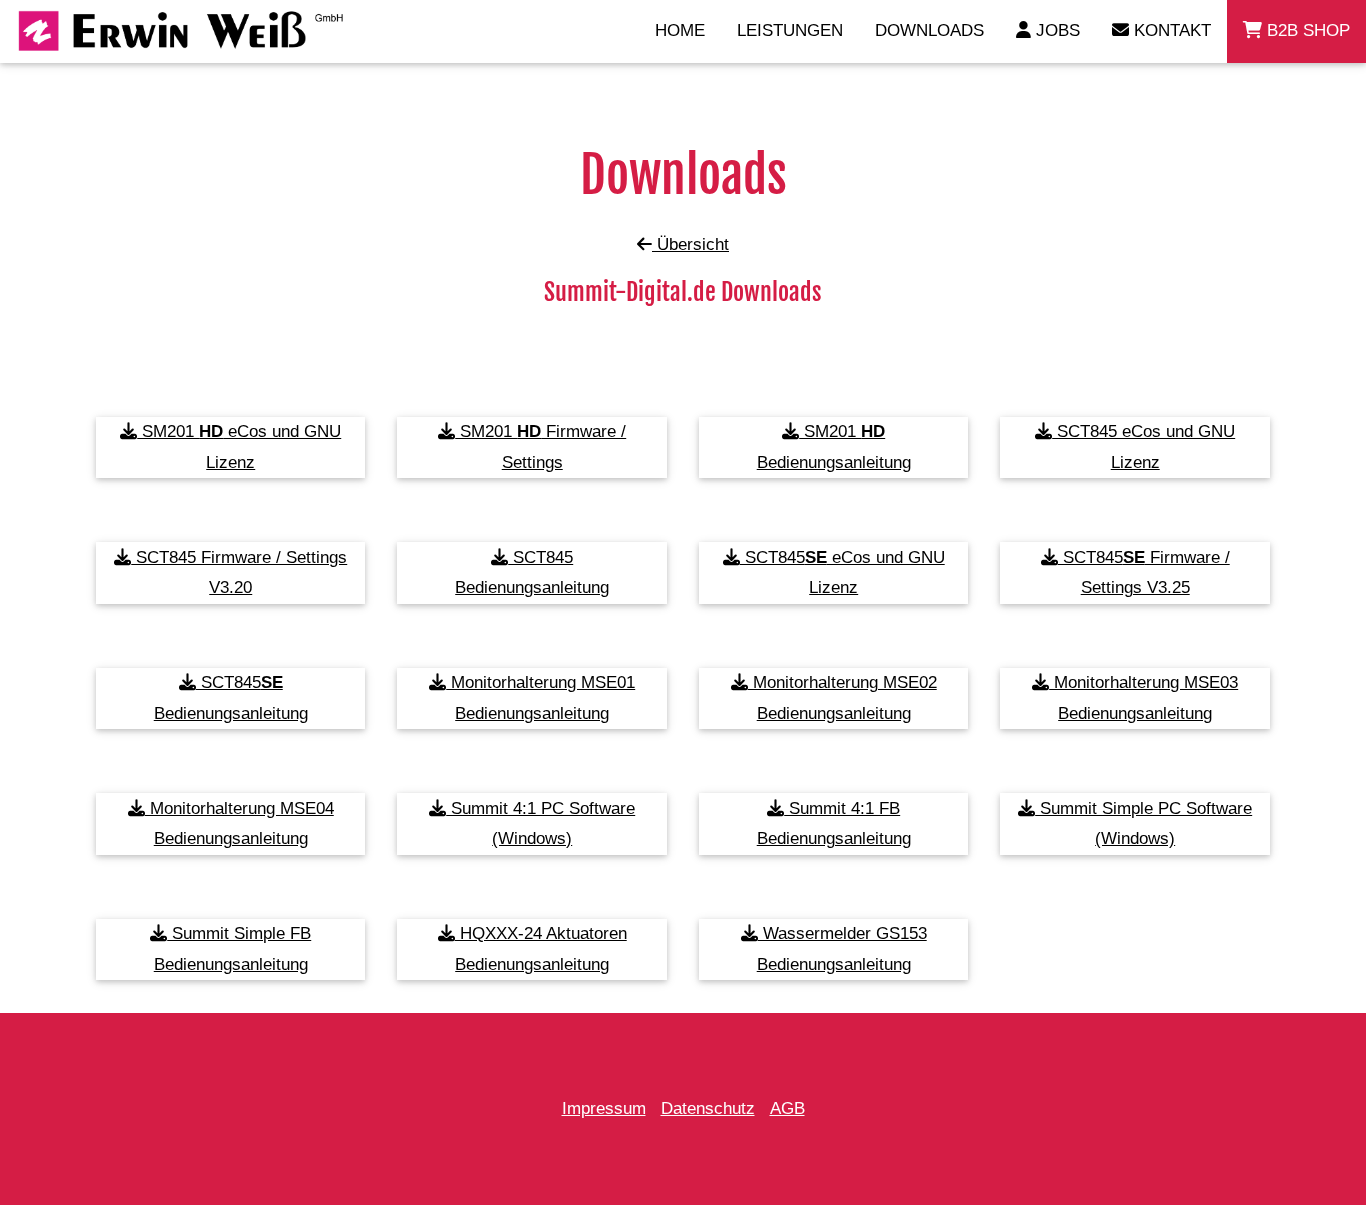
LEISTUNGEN (790, 30)
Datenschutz (708, 1108)
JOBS (1055, 30)
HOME (680, 30)
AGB (787, 1108)
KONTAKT (1170, 30)
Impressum (604, 1108)
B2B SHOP (1306, 30)
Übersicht (690, 244)
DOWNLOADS (929, 30)
